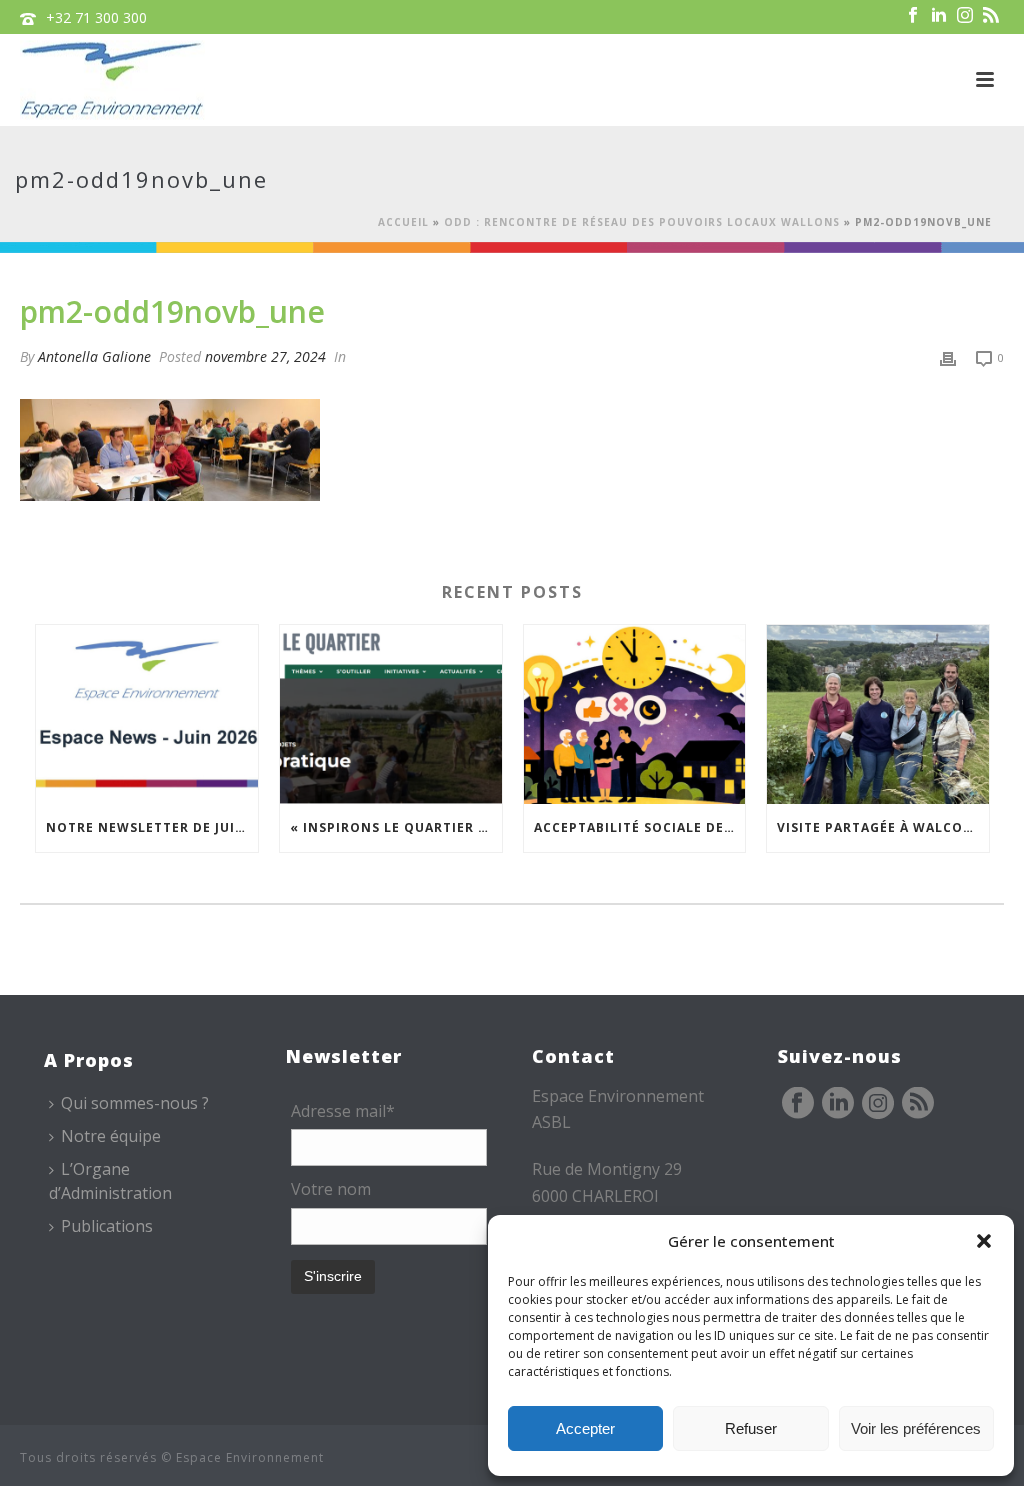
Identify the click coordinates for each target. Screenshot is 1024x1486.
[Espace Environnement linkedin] (838, 1104)
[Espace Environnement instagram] (878, 1104)
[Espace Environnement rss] (918, 1104)
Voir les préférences (916, 1428)
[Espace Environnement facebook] (798, 1104)
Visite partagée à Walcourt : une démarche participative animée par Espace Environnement (883, 827)
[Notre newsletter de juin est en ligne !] (147, 714)
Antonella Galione (94, 356)
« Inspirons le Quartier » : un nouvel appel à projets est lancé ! (396, 827)
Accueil (403, 222)
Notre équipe (111, 1136)
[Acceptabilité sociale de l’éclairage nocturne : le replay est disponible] (635, 714)
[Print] (948, 356)
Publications (107, 1226)
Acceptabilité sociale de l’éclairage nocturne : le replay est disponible (640, 827)
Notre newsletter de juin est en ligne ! (152, 827)
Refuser (751, 1428)
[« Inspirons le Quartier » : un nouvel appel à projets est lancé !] (391, 714)
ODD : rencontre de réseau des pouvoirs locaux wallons (642, 222)
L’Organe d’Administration (110, 1180)
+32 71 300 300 (96, 17)
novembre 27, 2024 (265, 356)
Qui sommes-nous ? (135, 1103)
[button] (984, 1241)
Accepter (585, 1428)
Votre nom (331, 1189)
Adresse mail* (343, 1111)
